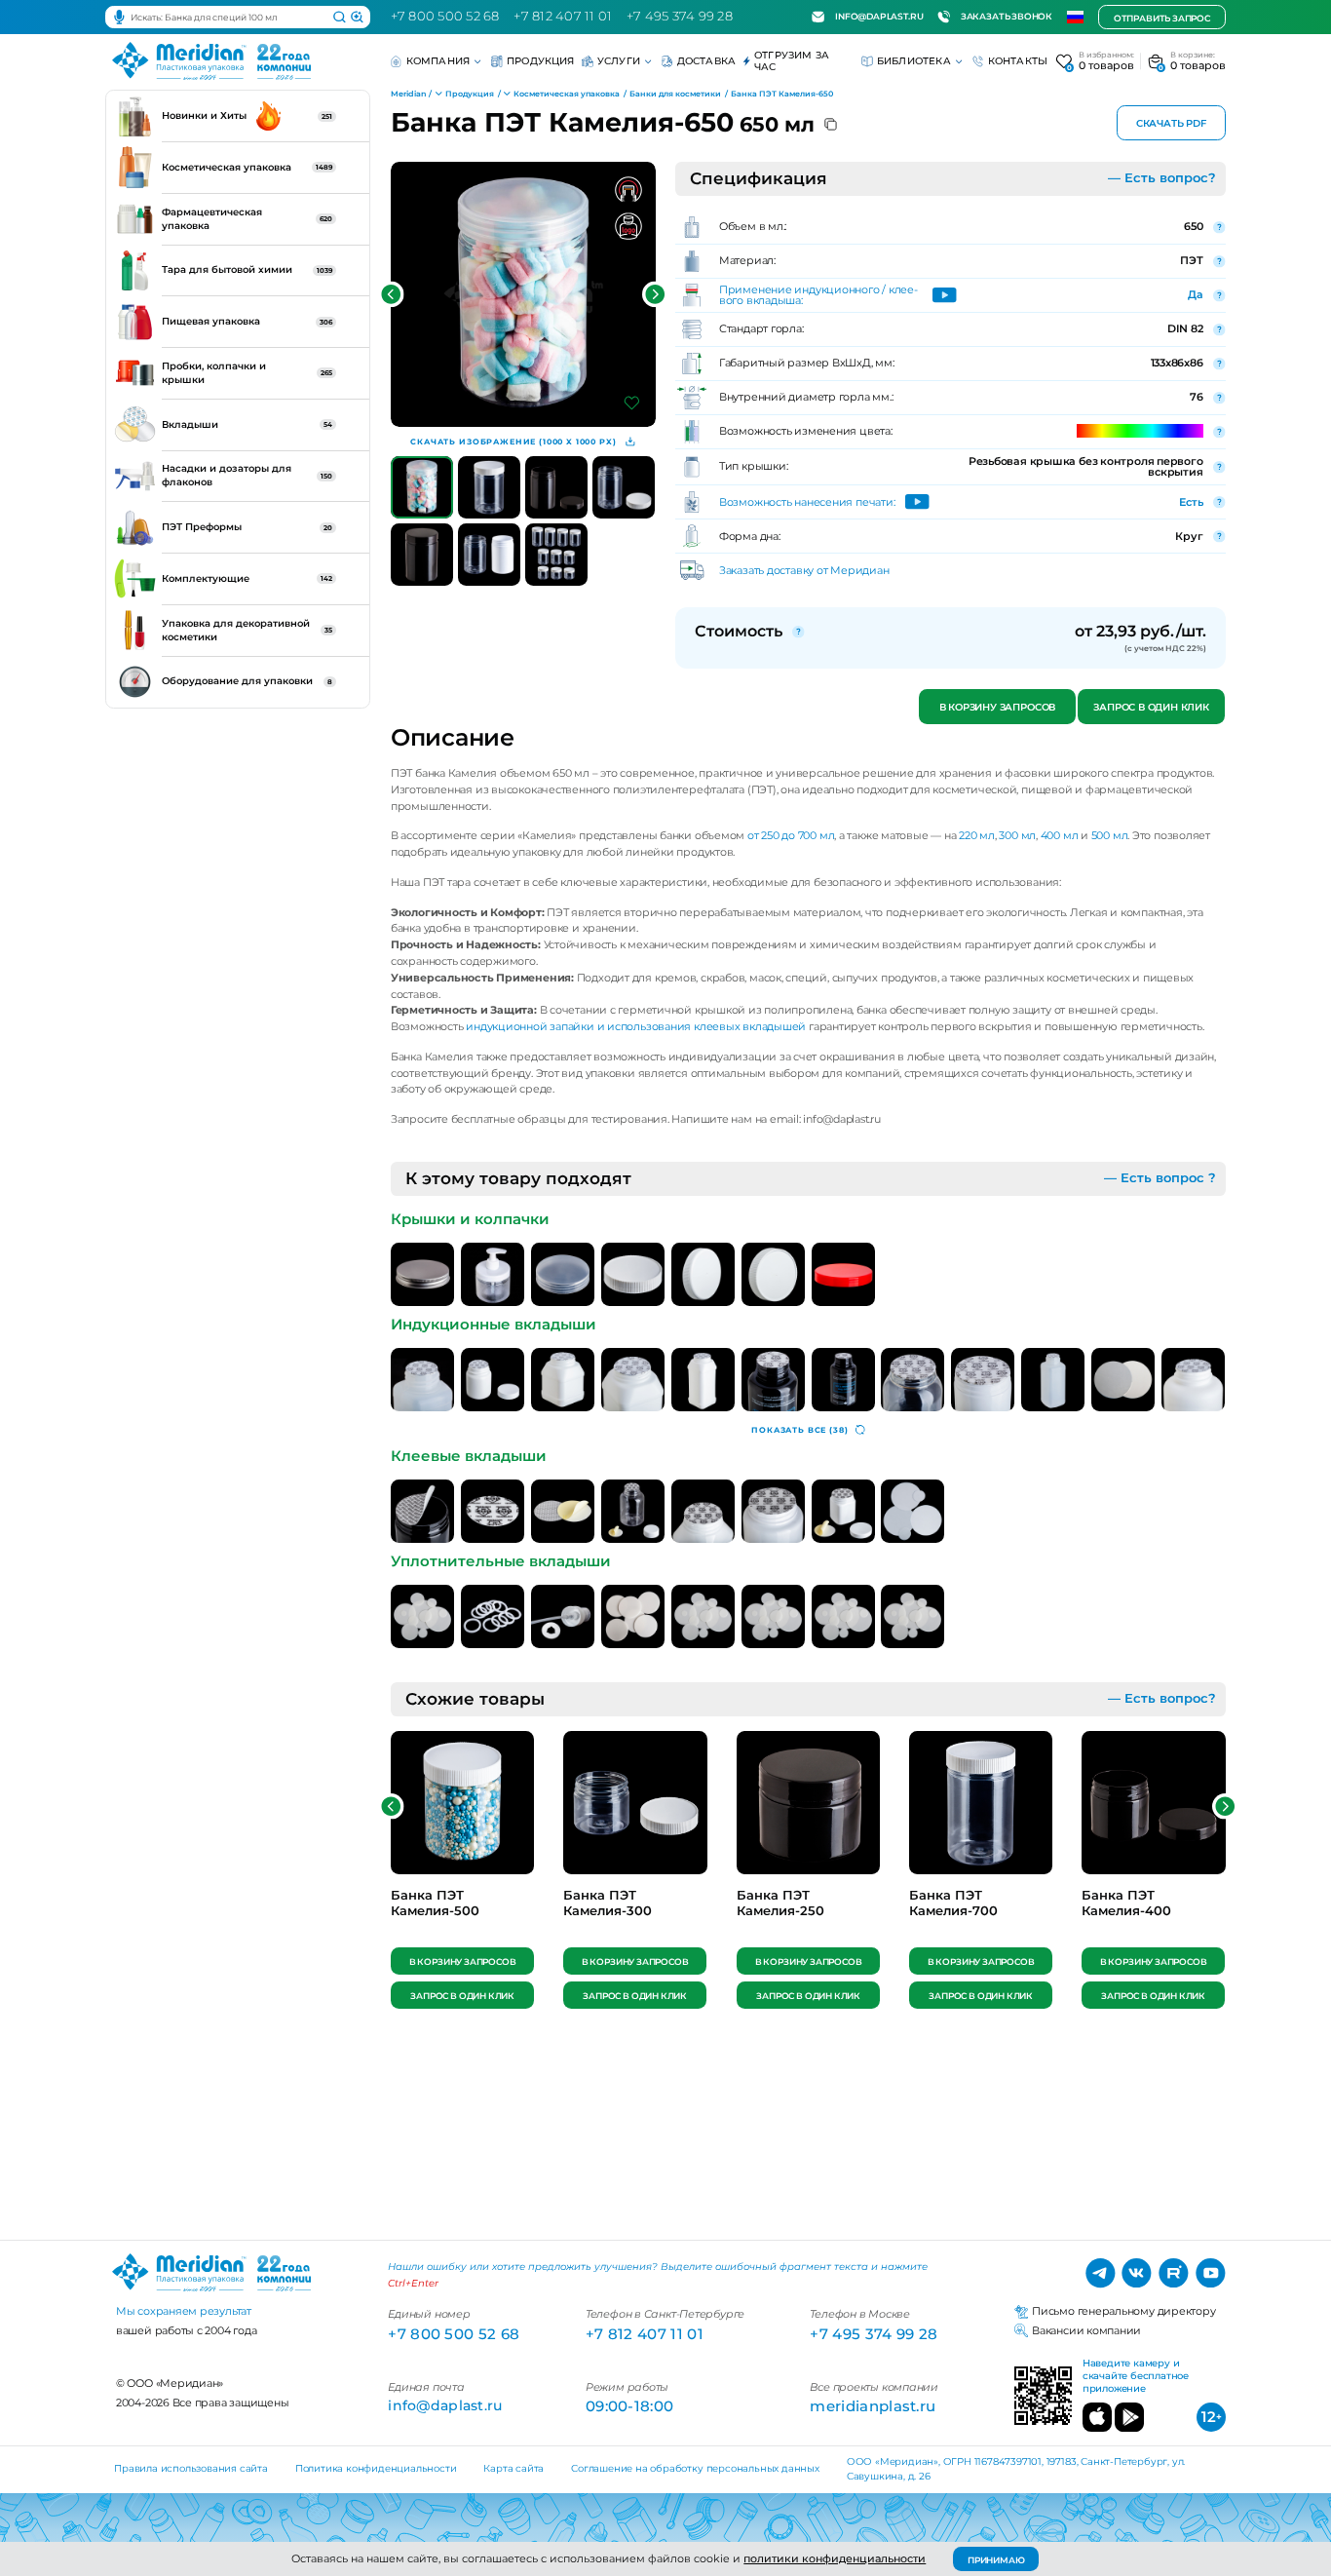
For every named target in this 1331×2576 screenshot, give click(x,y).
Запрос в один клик (1152, 707)
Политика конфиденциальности (376, 2468)
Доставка (707, 61)
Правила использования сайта (191, 2468)
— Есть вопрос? (1162, 178)
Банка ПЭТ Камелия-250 (780, 1903)
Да (1196, 294)
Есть (1191, 502)
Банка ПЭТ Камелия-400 (1126, 1903)
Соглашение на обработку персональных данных (695, 2468)
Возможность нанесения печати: (807, 502)
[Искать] (340, 18)
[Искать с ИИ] (357, 18)
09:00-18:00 (629, 2406)
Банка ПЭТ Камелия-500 (435, 1903)
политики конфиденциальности (835, 2558)
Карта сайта (513, 2468)
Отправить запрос (1162, 18)
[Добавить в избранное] (632, 403)
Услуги (619, 61)
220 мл (977, 835)
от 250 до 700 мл (789, 835)
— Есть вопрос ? (1160, 1178)
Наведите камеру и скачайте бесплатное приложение (1136, 2376)
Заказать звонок (1007, 16)
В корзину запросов (996, 707)
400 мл (1060, 835)
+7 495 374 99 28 (680, 16)
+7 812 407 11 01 (563, 16)
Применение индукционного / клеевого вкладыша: (818, 295)
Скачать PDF (1171, 123)
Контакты (1018, 61)
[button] (391, 295)
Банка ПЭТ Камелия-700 (953, 1903)
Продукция (541, 61)
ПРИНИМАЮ (996, 2560)
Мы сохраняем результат (184, 2311)
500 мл (1110, 835)
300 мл (1017, 835)
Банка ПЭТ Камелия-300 (608, 1903)
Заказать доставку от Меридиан (804, 571)
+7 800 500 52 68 (445, 16)
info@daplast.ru (879, 16)
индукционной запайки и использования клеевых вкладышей (636, 1026)
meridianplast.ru (873, 2406)
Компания (438, 61)
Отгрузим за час (792, 61)
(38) (799, 1430)
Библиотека (914, 61)
